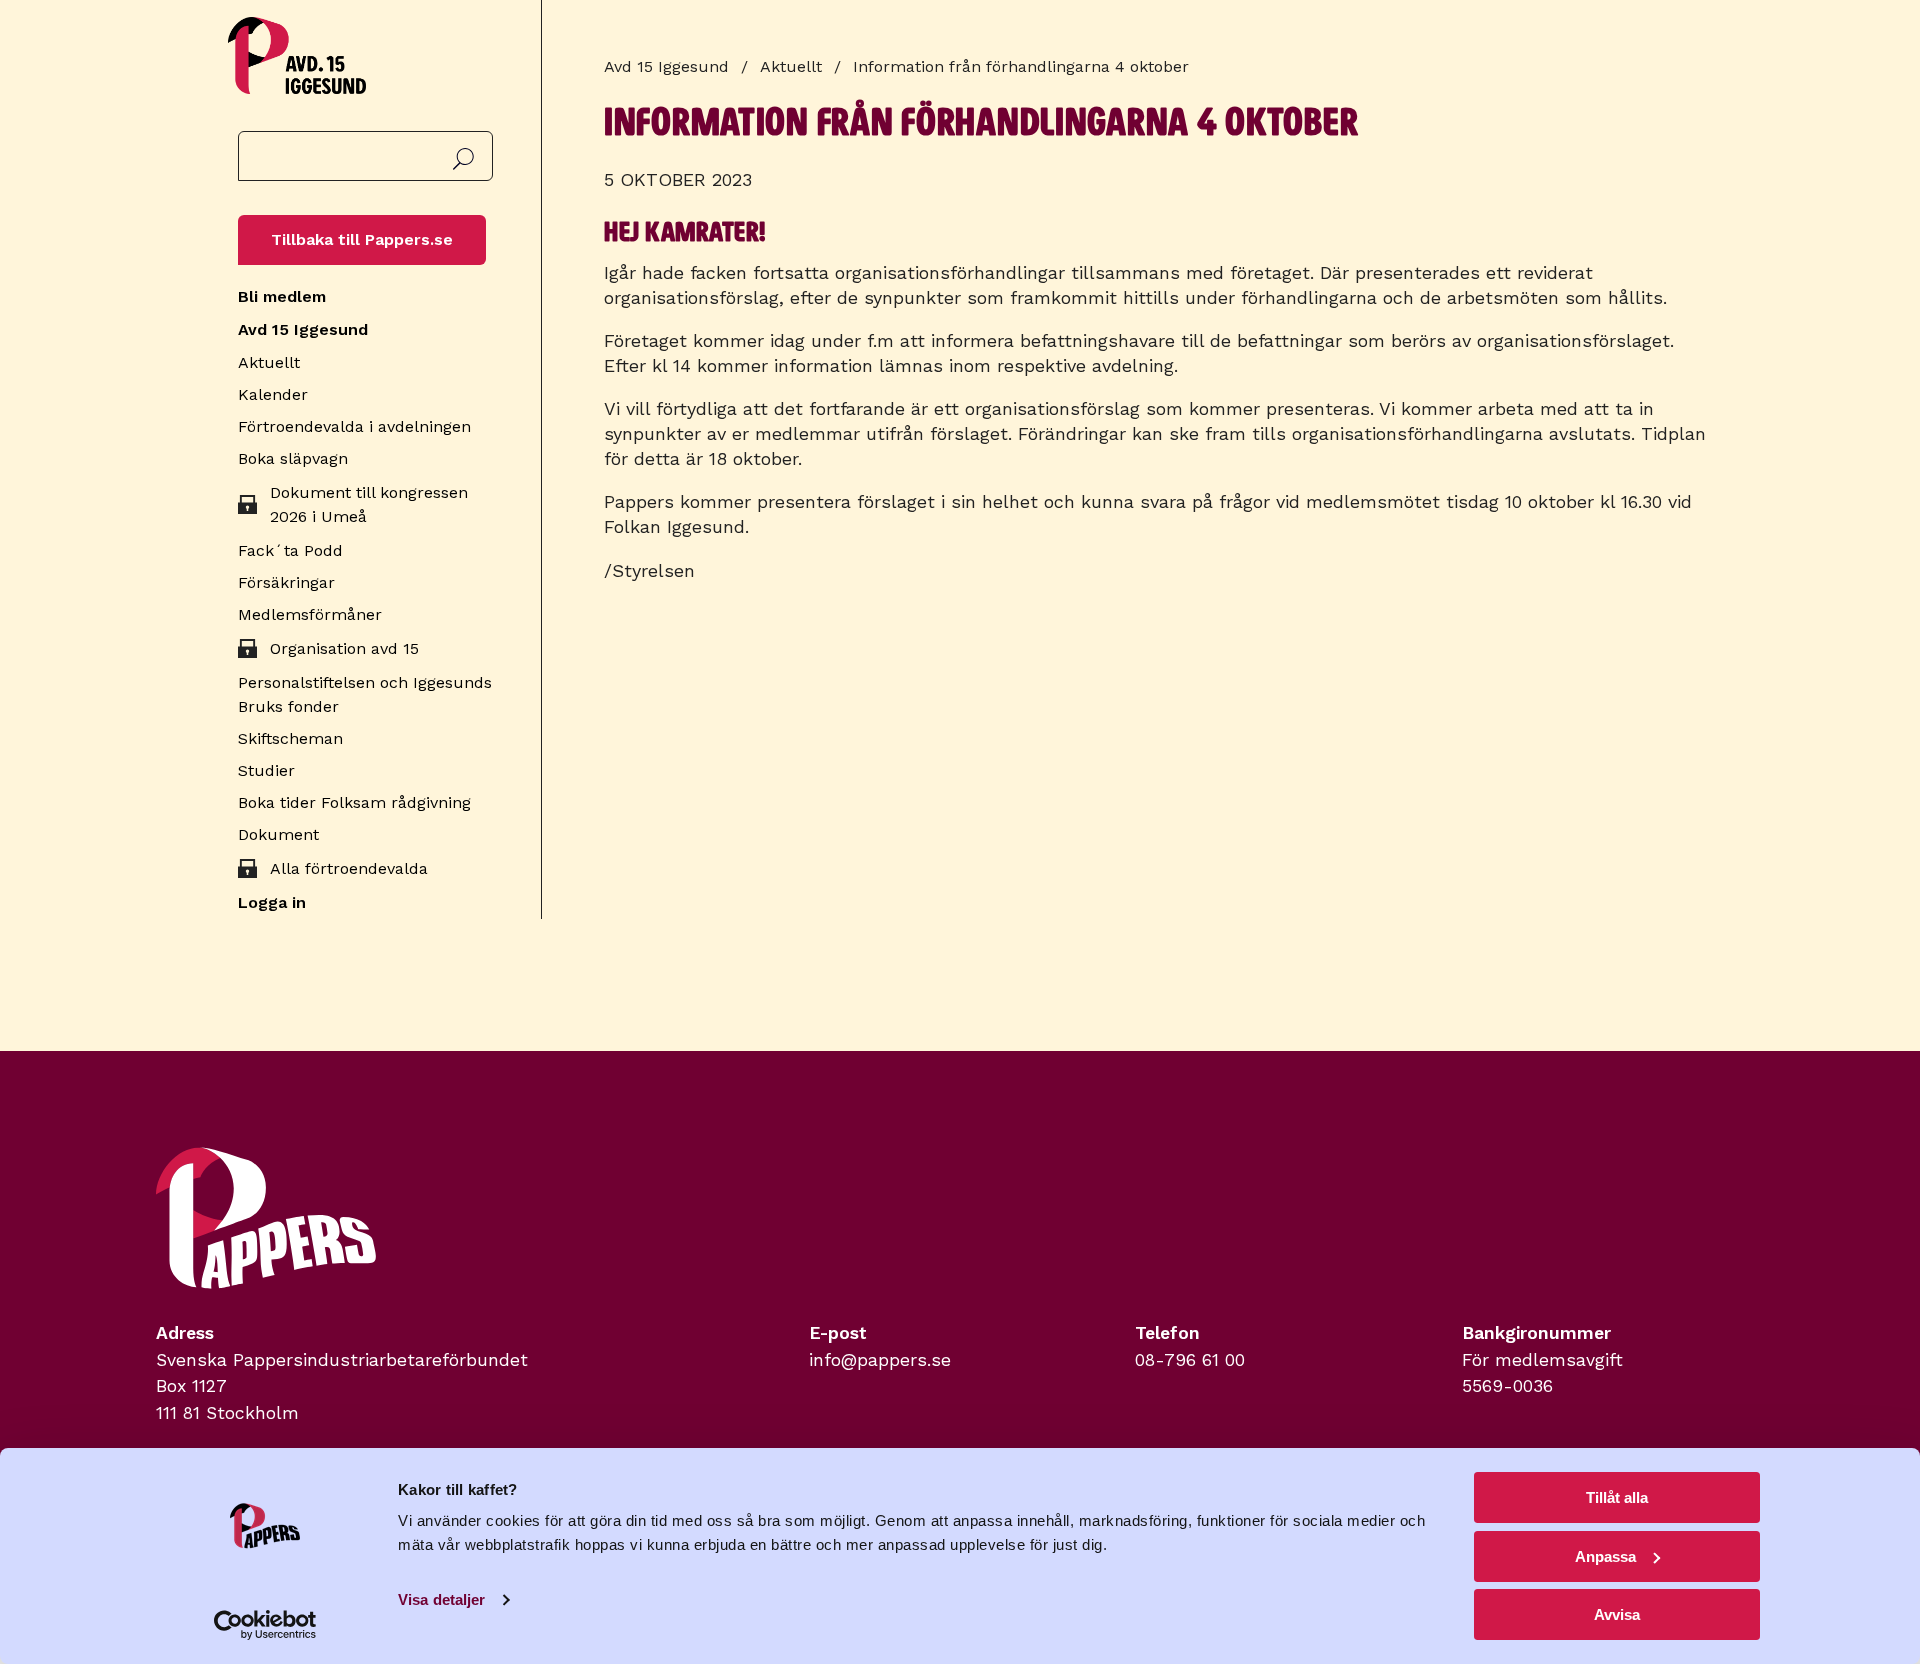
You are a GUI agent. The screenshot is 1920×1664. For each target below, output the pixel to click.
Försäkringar (286, 582)
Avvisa (1617, 1614)
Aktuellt (269, 362)
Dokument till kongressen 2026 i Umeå (369, 504)
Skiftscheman (290, 738)
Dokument (278, 834)
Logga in (272, 902)
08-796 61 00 (1190, 1360)
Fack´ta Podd (290, 550)
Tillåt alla (1617, 1497)
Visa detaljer (441, 1599)
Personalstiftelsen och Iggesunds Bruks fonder (365, 694)
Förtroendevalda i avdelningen (354, 426)
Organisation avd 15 (344, 648)
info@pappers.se (880, 1360)
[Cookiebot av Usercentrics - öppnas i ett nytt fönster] (265, 1625)
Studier (266, 770)
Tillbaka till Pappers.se (362, 239)
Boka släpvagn (293, 458)
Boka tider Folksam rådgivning (354, 802)
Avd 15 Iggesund (303, 329)
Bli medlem (282, 296)
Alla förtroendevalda (349, 868)
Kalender (273, 394)
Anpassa (1605, 1556)
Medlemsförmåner (310, 614)
